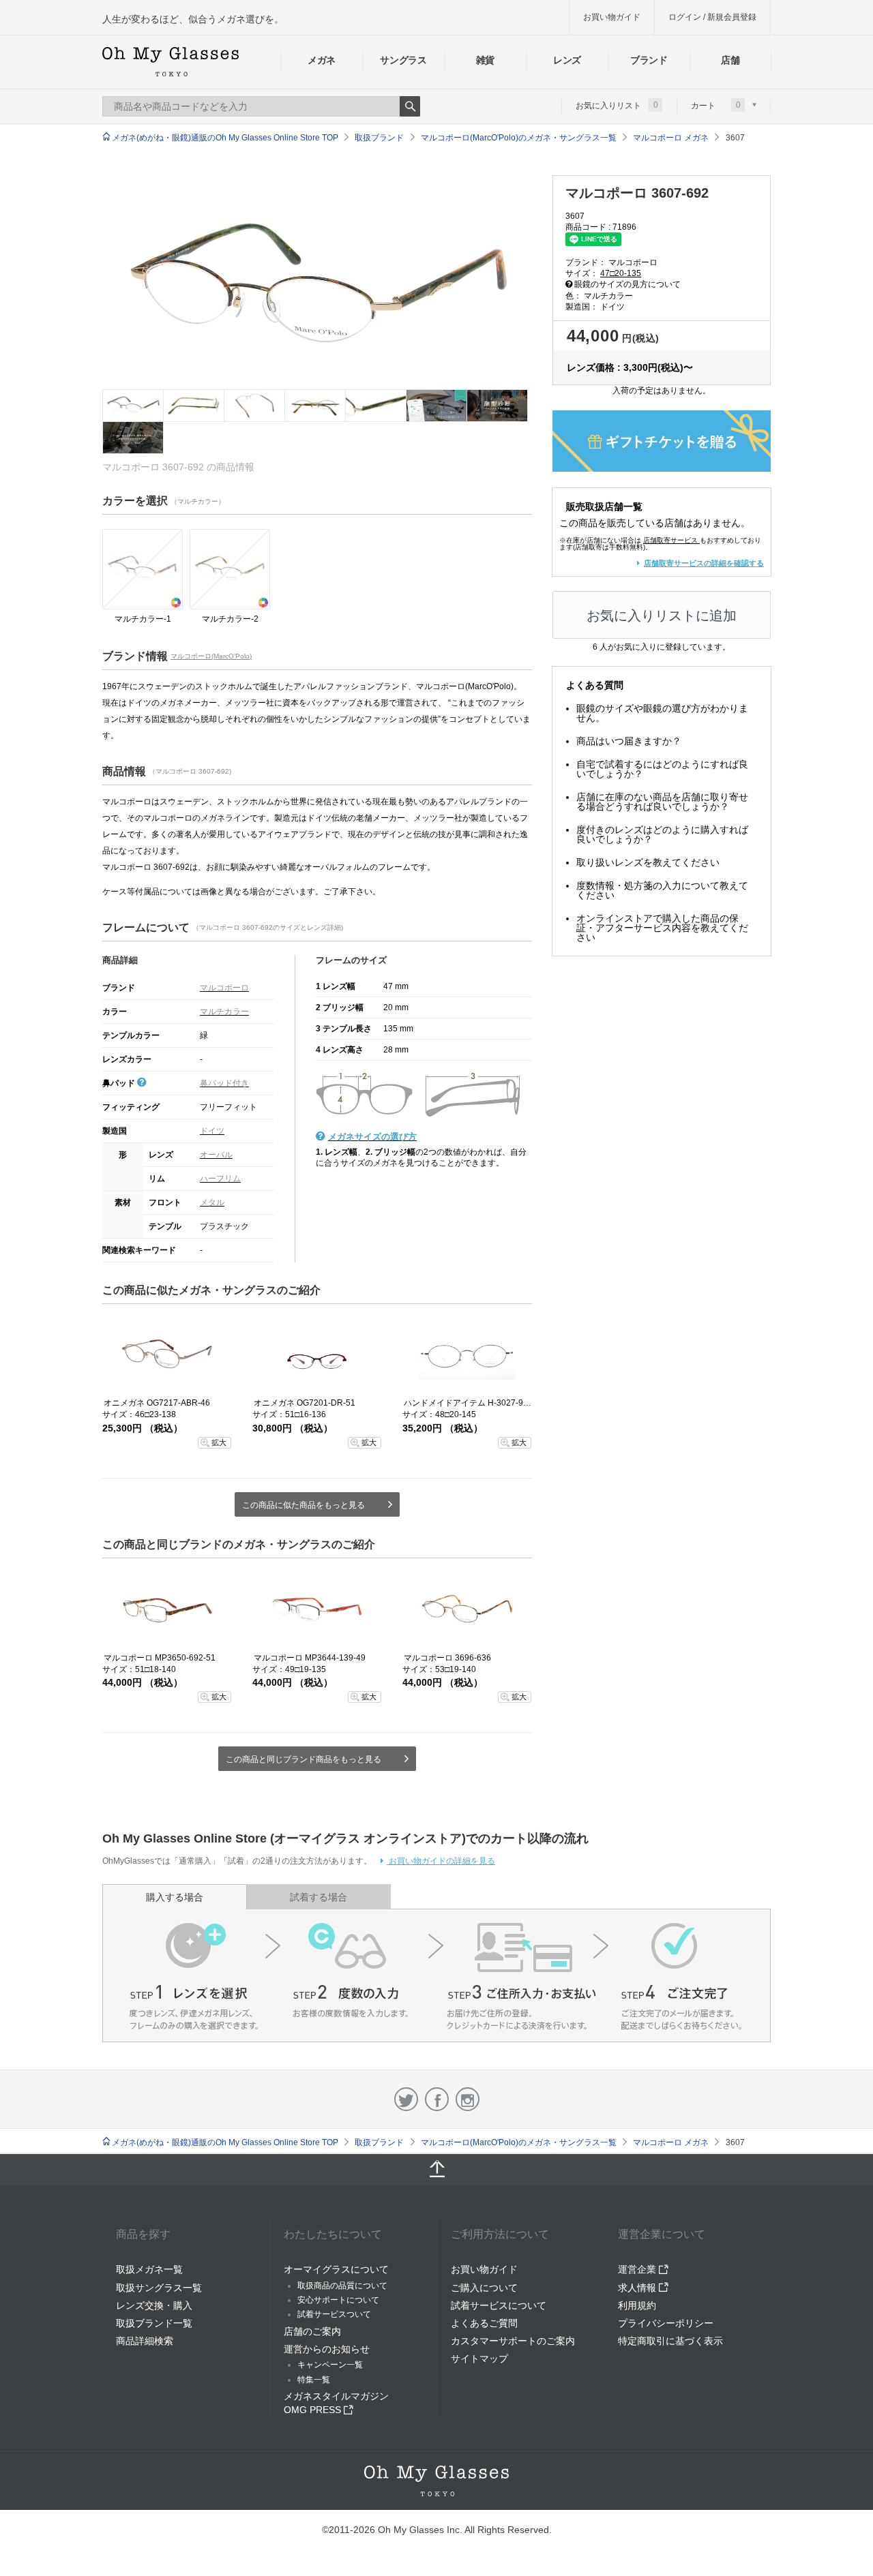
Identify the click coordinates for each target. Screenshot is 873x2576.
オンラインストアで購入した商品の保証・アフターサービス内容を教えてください (662, 928)
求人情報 (638, 2288)
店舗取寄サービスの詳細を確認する (704, 563)
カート (716, 105)
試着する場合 (319, 1897)
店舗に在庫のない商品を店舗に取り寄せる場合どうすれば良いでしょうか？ (662, 802)
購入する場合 (175, 1897)
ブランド (649, 60)
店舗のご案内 (312, 2331)
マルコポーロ (224, 988)
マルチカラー (224, 1012)
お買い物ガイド (612, 17)
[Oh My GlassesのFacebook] (437, 2099)
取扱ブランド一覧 (154, 2323)
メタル (212, 1202)
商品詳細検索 (145, 2341)
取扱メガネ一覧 (149, 2269)
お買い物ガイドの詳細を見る (441, 1861)
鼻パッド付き (224, 1083)
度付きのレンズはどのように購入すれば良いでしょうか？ (662, 834)
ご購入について (484, 2288)
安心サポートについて (338, 2300)
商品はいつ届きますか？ (629, 741)
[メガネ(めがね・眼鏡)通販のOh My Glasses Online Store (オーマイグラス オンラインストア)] (436, 2481)
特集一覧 (314, 2380)
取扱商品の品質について (342, 2286)
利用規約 (637, 2305)
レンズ (567, 60)
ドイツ (212, 1131)
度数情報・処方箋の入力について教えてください (662, 890)
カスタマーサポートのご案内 (513, 2341)
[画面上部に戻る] (436, 2170)
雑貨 (485, 60)
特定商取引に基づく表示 (670, 2341)
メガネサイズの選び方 (372, 1137)
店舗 (730, 60)
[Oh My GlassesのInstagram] (468, 2099)
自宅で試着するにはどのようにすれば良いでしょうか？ (662, 769)
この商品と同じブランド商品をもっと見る (304, 1759)
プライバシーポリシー (666, 2323)
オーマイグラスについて (336, 2269)
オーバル (216, 1155)
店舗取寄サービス (670, 540)
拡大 (219, 1442)
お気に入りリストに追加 (662, 616)
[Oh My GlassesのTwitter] (406, 2099)
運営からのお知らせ (327, 2349)
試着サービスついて (334, 2314)
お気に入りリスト (617, 105)
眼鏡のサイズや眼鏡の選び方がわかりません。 (662, 713)
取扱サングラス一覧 (159, 2288)
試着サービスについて (499, 2305)
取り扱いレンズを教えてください (648, 862)
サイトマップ (479, 2359)
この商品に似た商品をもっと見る (304, 1505)
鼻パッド (120, 1083)
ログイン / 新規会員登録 (712, 17)
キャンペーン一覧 (330, 2365)
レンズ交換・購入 (154, 2305)
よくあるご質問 (484, 2323)
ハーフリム (220, 1179)
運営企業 (638, 2269)
